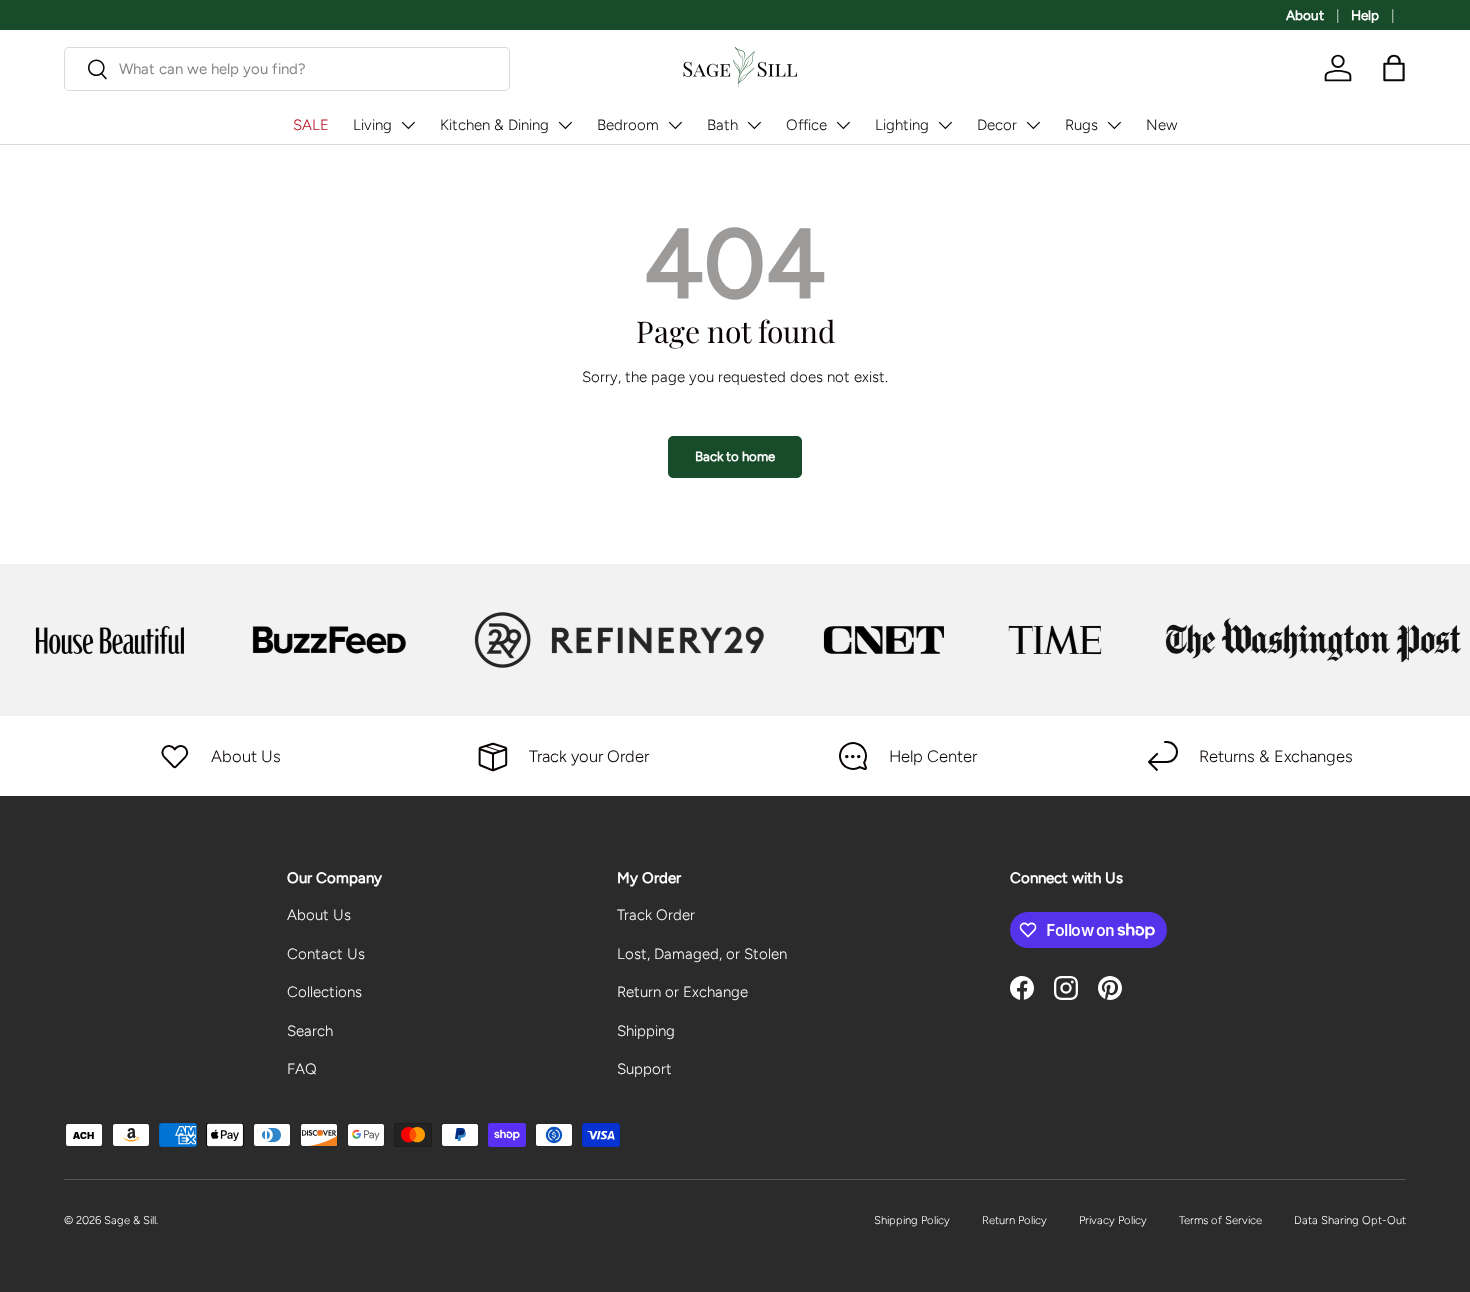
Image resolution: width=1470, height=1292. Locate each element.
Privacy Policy (1113, 1220)
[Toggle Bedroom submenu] (675, 125)
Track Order (656, 915)
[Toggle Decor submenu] (1033, 125)
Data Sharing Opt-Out (1350, 1220)
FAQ (302, 1069)
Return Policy (1014, 1220)
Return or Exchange (682, 992)
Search (310, 1031)
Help (1365, 15)
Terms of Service (1220, 1220)
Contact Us (326, 954)
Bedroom (628, 125)
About (1305, 15)
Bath (722, 125)
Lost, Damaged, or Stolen (702, 954)
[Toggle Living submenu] (408, 125)
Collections (324, 992)
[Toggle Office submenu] (843, 125)
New (1161, 125)
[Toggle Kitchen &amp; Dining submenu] (565, 125)
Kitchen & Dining (494, 125)
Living (372, 125)
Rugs (1081, 125)
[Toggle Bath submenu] (754, 125)
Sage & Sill (130, 1220)
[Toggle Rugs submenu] (1114, 125)
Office (806, 125)
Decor (997, 125)
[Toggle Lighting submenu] (945, 125)
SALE (311, 125)
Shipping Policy (912, 1220)
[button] (1394, 68)
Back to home (735, 456)
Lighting (902, 125)
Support (644, 1069)
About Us (319, 915)
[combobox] (287, 69)
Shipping (646, 1031)
